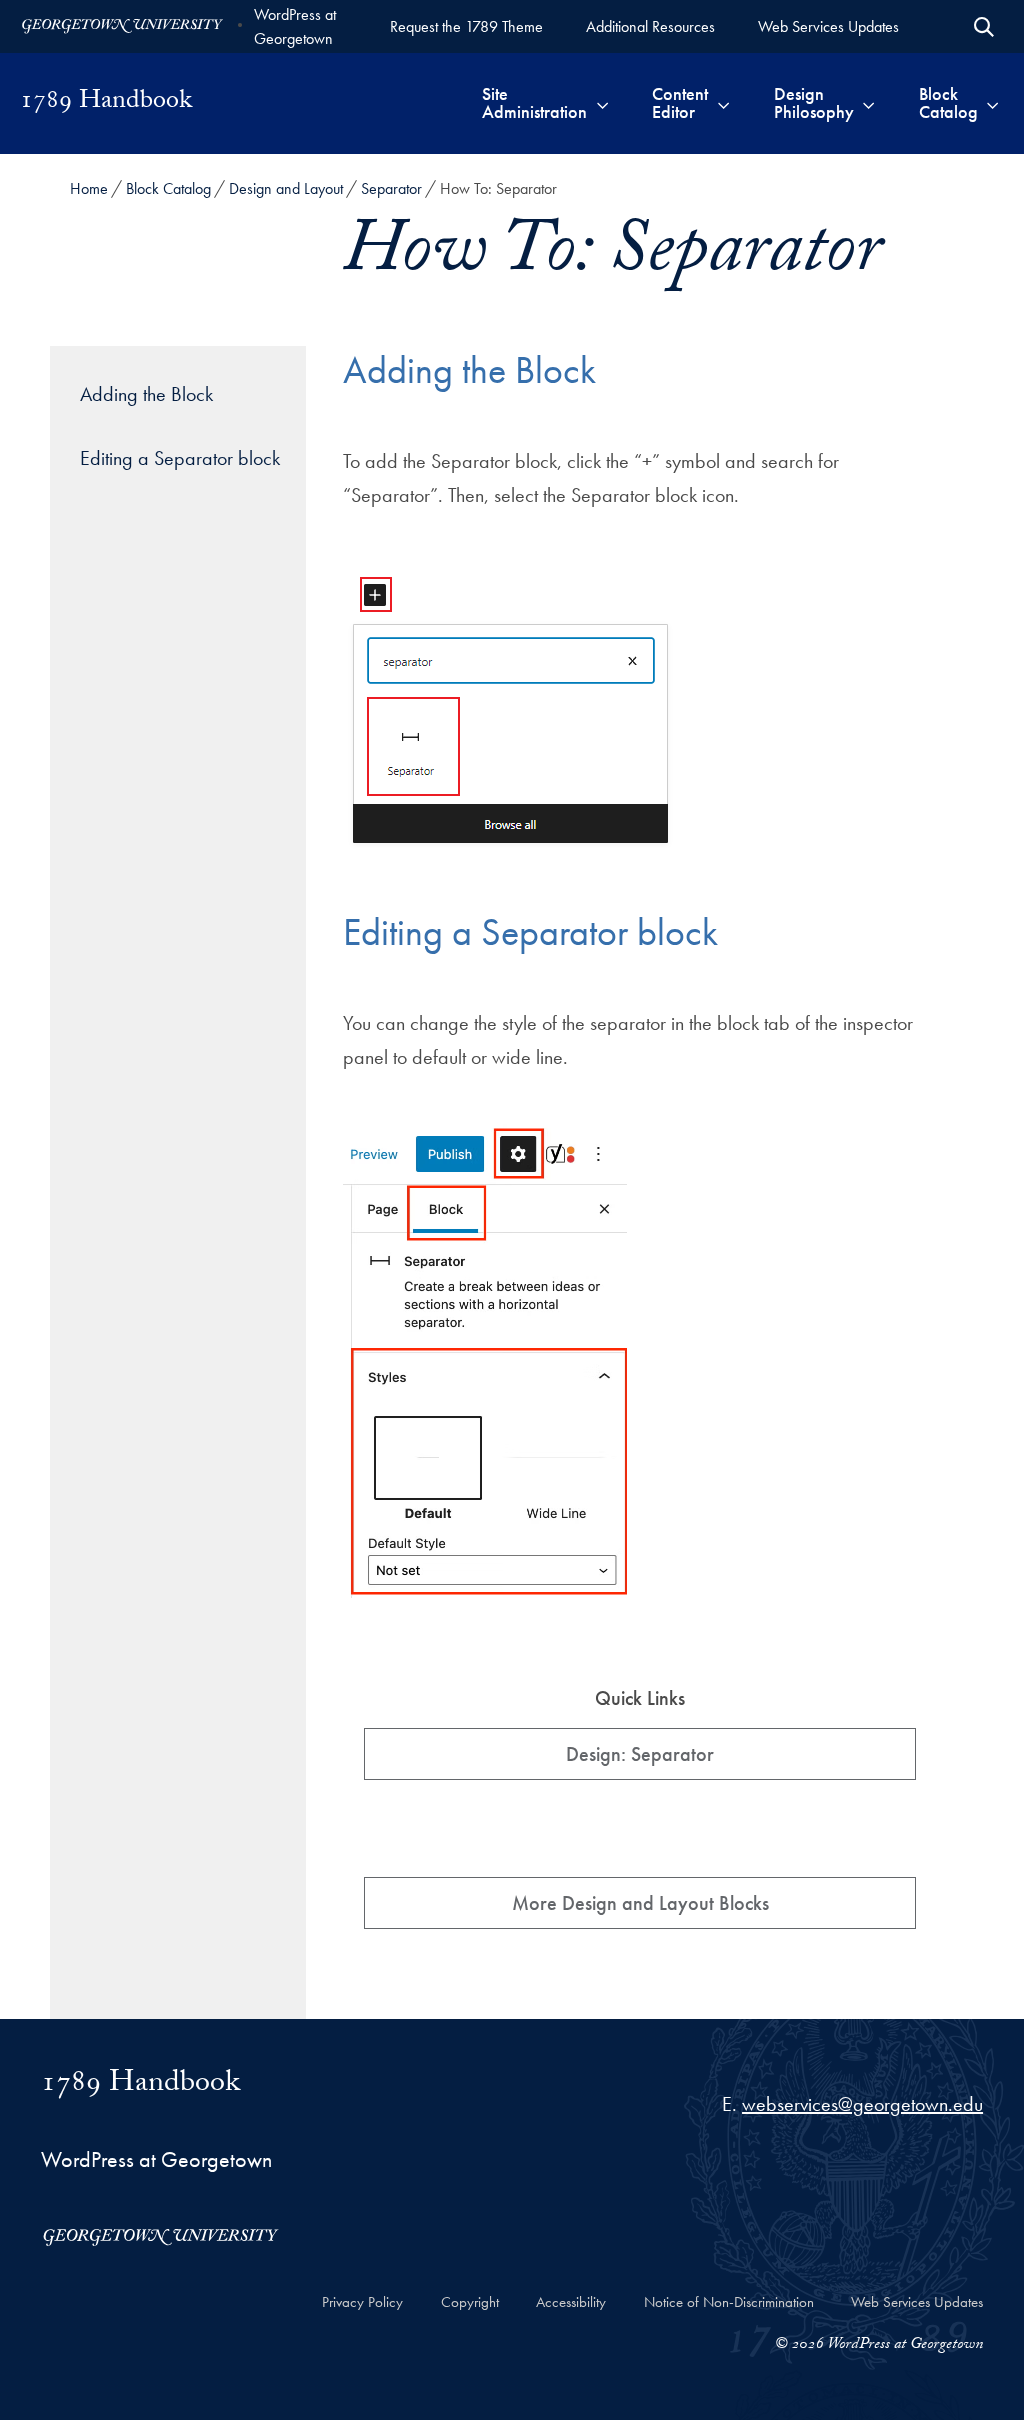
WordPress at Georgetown (295, 26)
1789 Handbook (106, 103)
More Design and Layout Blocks (640, 1903)
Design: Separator (640, 1754)
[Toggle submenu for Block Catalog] (992, 103)
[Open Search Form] (984, 27)
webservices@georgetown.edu (862, 2104)
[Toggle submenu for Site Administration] (602, 103)
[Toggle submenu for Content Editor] (723, 103)
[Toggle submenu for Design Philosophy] (868, 103)
